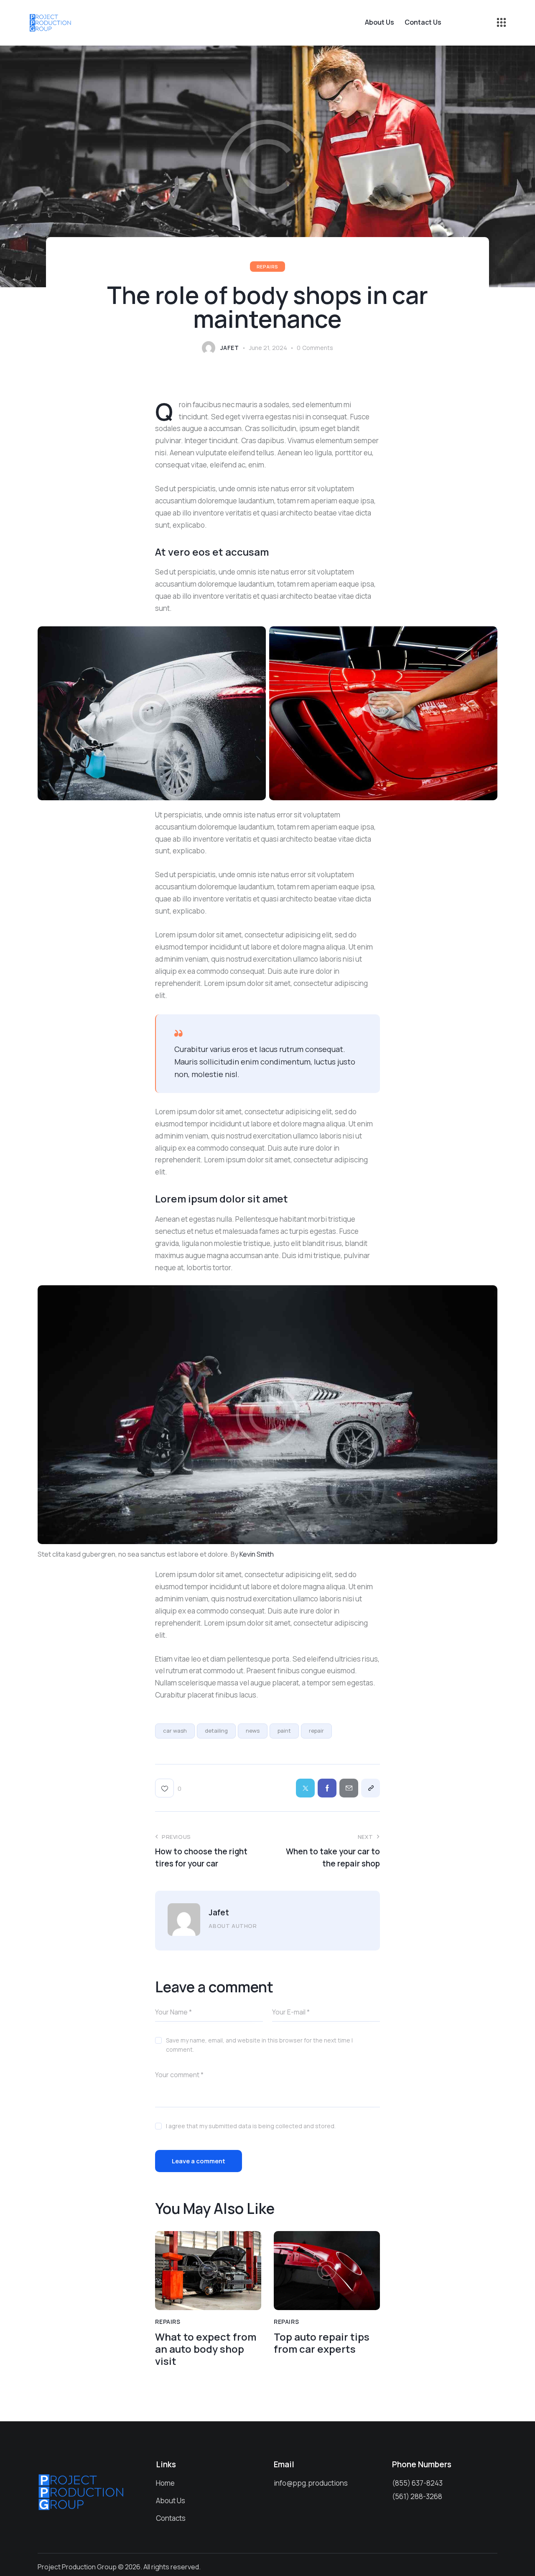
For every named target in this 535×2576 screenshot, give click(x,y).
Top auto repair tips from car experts (322, 2343)
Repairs (267, 267)
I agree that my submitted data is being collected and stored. (251, 2126)
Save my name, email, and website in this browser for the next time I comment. (259, 2045)
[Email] (349, 1788)
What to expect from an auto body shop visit (206, 2349)
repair (316, 1731)
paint (284, 1731)
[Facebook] (327, 1788)
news (253, 1731)
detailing (216, 1731)
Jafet (219, 1912)
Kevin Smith (257, 1554)
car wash (175, 1731)
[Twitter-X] (305, 1788)
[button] (168, 1788)
